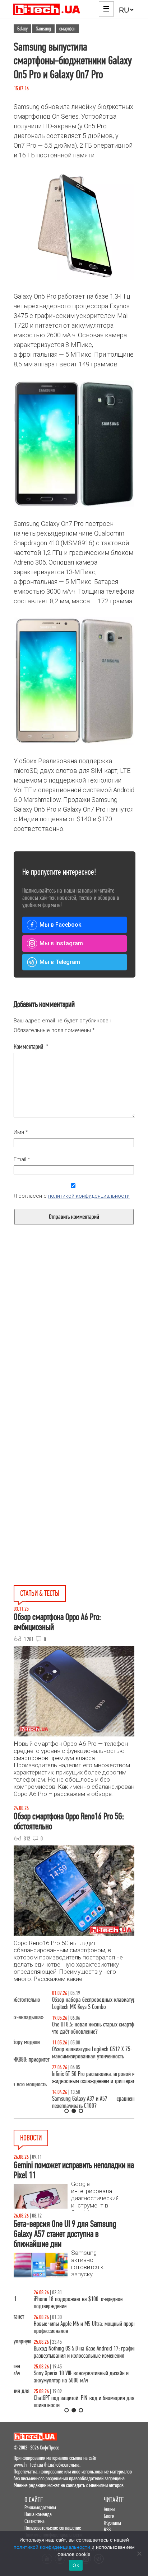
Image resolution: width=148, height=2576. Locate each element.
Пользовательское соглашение (53, 2528)
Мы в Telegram (60, 962)
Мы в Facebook (60, 925)
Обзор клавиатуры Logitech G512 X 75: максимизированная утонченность (53, 2053)
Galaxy (22, 29)
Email (22, 1159)
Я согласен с (72, 1196)
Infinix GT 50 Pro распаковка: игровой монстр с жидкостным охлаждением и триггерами (63, 2078)
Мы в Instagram (61, 943)
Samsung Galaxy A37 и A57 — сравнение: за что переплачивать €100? (64, 2102)
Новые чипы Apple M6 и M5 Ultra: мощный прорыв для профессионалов (71, 2327)
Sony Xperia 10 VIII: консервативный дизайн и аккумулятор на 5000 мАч (61, 2377)
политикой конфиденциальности (89, 1196)
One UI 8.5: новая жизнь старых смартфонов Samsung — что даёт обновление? (74, 2028)
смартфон (67, 29)
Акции (109, 2509)
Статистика (34, 2521)
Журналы (112, 2523)
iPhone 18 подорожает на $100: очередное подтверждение (58, 2303)
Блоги (109, 2516)
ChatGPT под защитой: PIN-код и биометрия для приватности (64, 2402)
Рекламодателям (40, 2507)
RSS (107, 2530)
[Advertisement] (74, 1347)
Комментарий (31, 1047)
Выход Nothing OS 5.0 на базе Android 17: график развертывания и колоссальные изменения (65, 2352)
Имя (21, 1132)
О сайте (34, 2500)
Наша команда (38, 2514)
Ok (76, 2565)
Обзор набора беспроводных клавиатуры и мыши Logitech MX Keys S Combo (66, 2003)
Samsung (43, 29)
